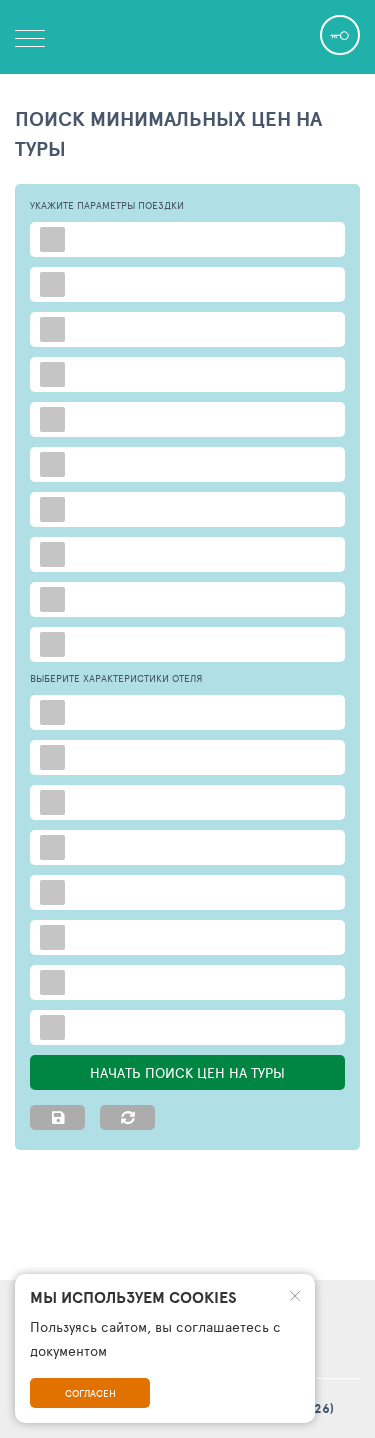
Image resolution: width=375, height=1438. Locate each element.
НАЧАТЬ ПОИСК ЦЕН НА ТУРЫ (187, 1072)
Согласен (90, 1393)
